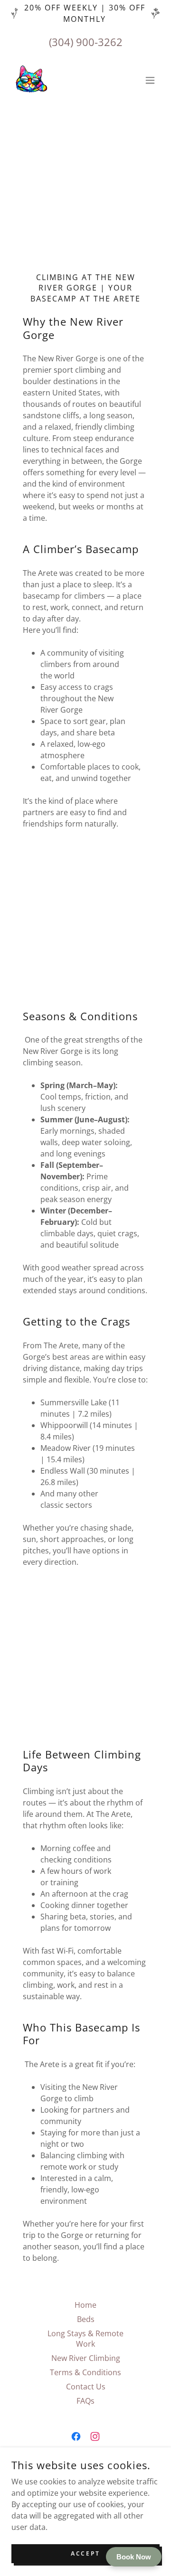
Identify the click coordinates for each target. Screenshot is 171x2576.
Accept (85, 2553)
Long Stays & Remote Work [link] (85, 2339)
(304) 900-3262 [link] (86, 42)
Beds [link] (86, 2319)
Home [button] (85, 2305)
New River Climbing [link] (86, 2358)
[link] (30, 80)
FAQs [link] (85, 2401)
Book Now (134, 2557)
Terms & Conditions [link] (85, 2372)
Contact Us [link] (86, 2387)
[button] (150, 80)
